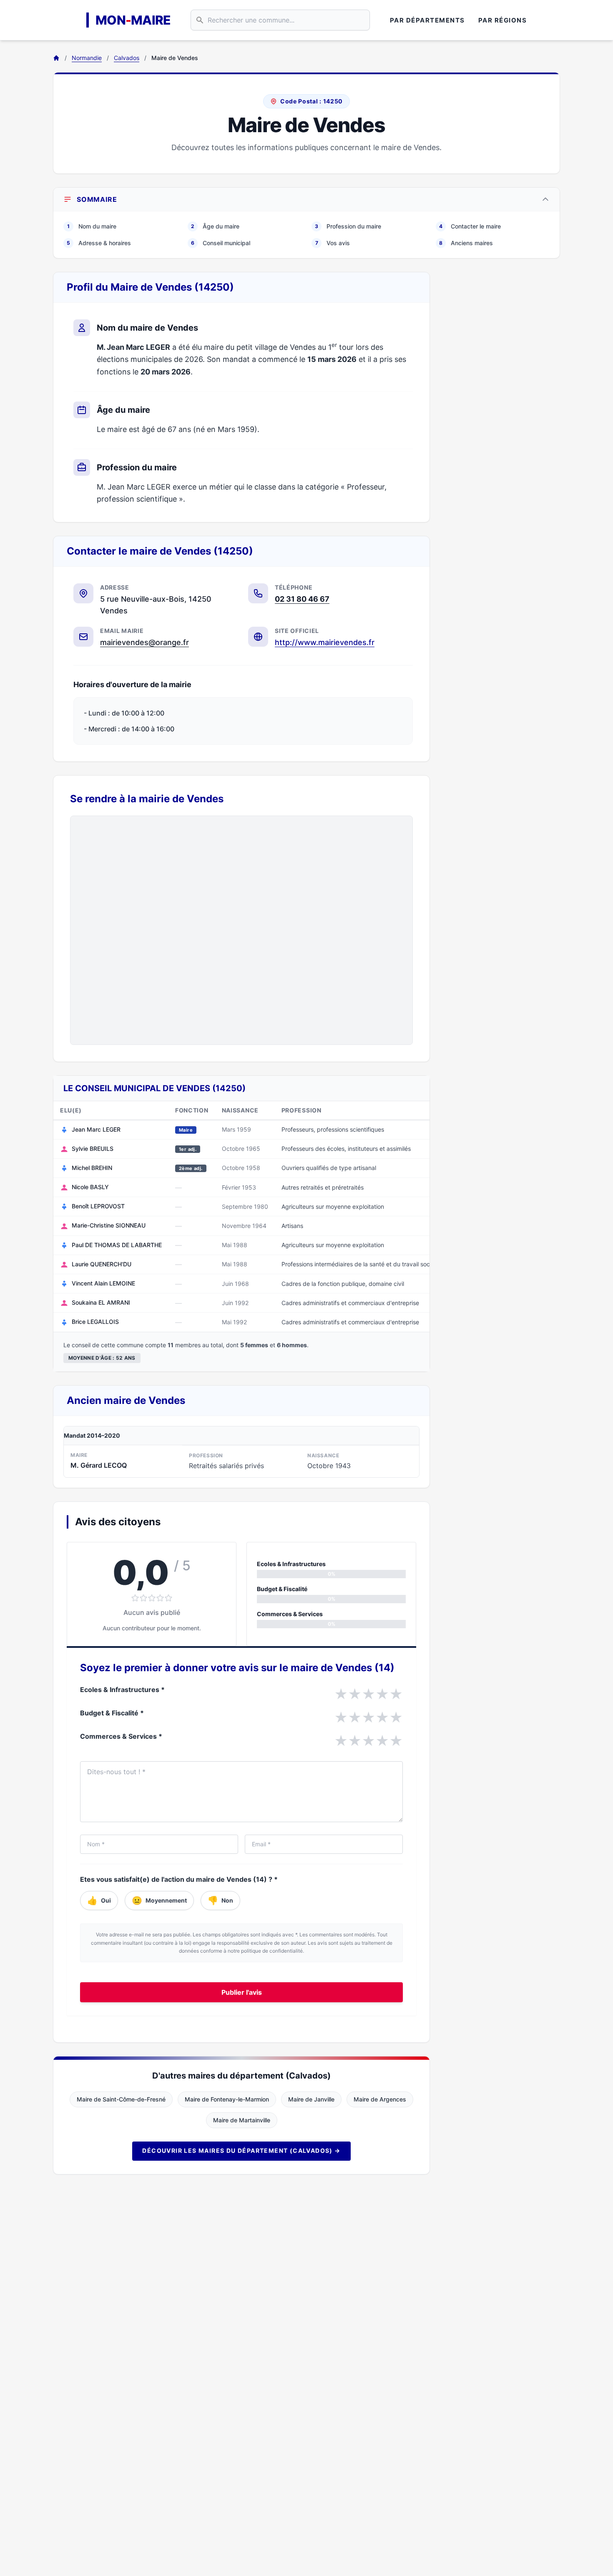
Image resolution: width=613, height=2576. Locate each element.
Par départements (427, 20)
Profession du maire (348, 226)
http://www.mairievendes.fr (325, 642)
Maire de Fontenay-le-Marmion (227, 2099)
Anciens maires (466, 243)
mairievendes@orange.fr (144, 642)
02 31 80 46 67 (302, 599)
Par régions (503, 20)
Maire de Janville (311, 2099)
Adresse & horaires (99, 243)
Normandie (87, 58)
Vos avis (333, 243)
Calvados (127, 58)
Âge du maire (215, 226)
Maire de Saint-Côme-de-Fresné (121, 2099)
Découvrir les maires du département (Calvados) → (241, 2150)
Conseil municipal (221, 243)
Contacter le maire (470, 226)
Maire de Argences (380, 2099)
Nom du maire (92, 226)
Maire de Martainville (242, 2120)
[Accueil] (56, 58)
